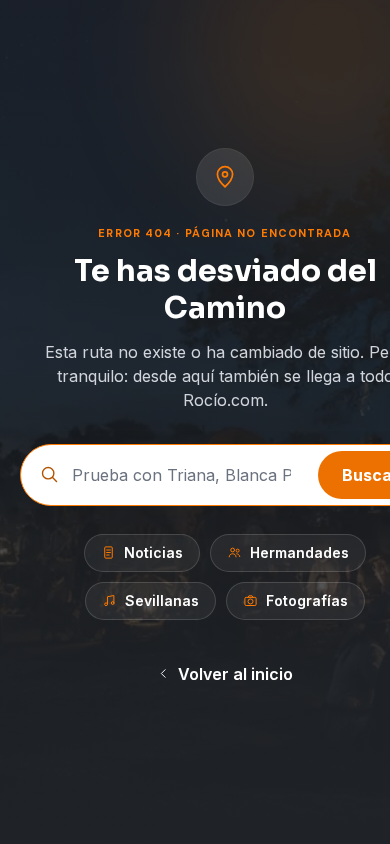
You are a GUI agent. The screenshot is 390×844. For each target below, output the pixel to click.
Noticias (153, 552)
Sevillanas (162, 600)
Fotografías (307, 600)
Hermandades (299, 552)
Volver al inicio (235, 674)
